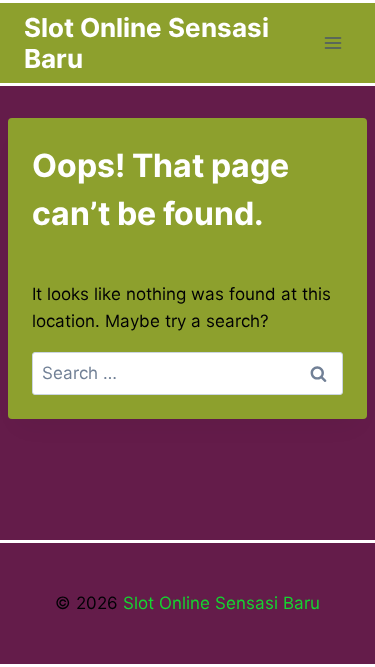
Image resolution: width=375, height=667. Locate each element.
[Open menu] (332, 42)
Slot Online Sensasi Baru (219, 603)
